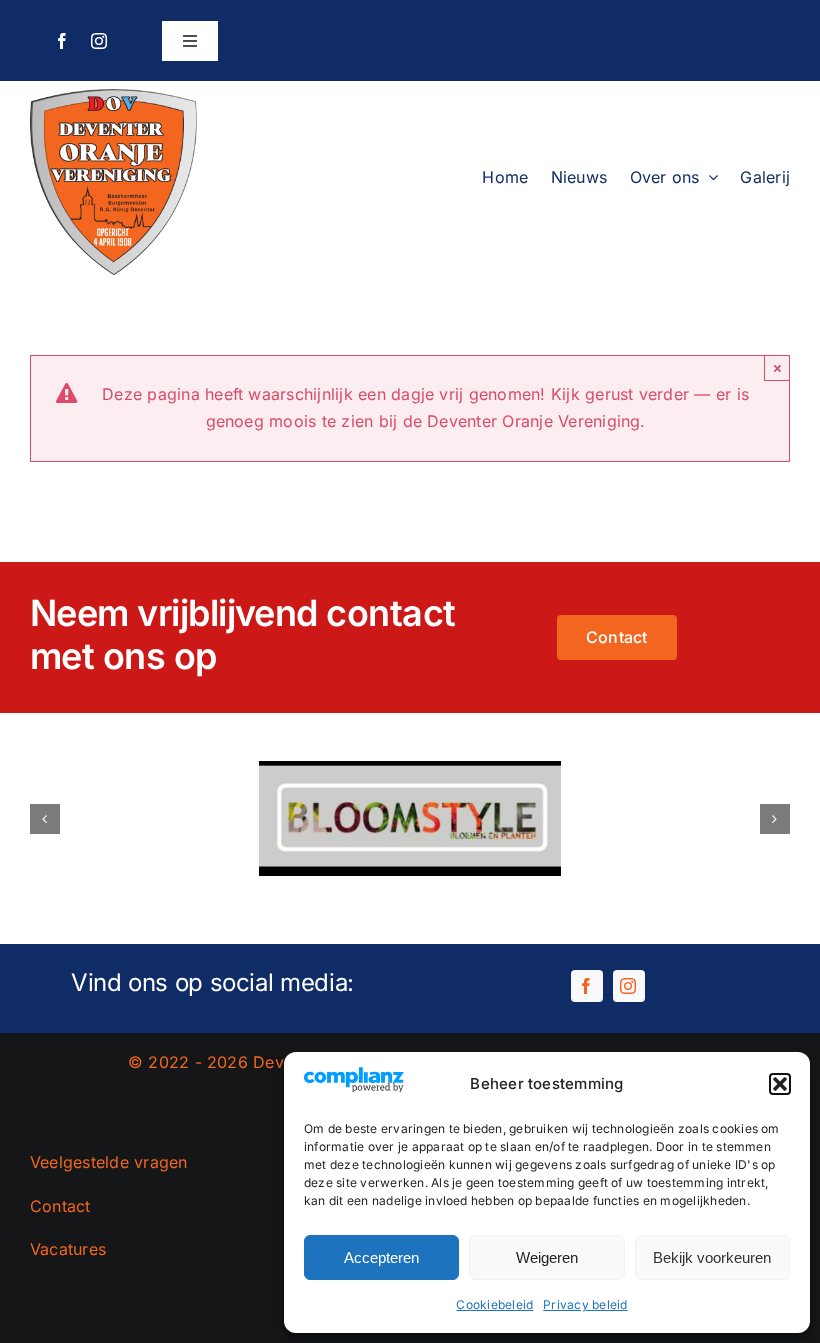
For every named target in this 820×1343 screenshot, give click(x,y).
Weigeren (547, 1257)
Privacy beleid (585, 1304)
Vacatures (68, 1249)
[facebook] (62, 41)
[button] (780, 1084)
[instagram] (99, 41)
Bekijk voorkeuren (712, 1257)
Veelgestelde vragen (109, 1162)
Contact (60, 1206)
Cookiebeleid (494, 1304)
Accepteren (381, 1257)
